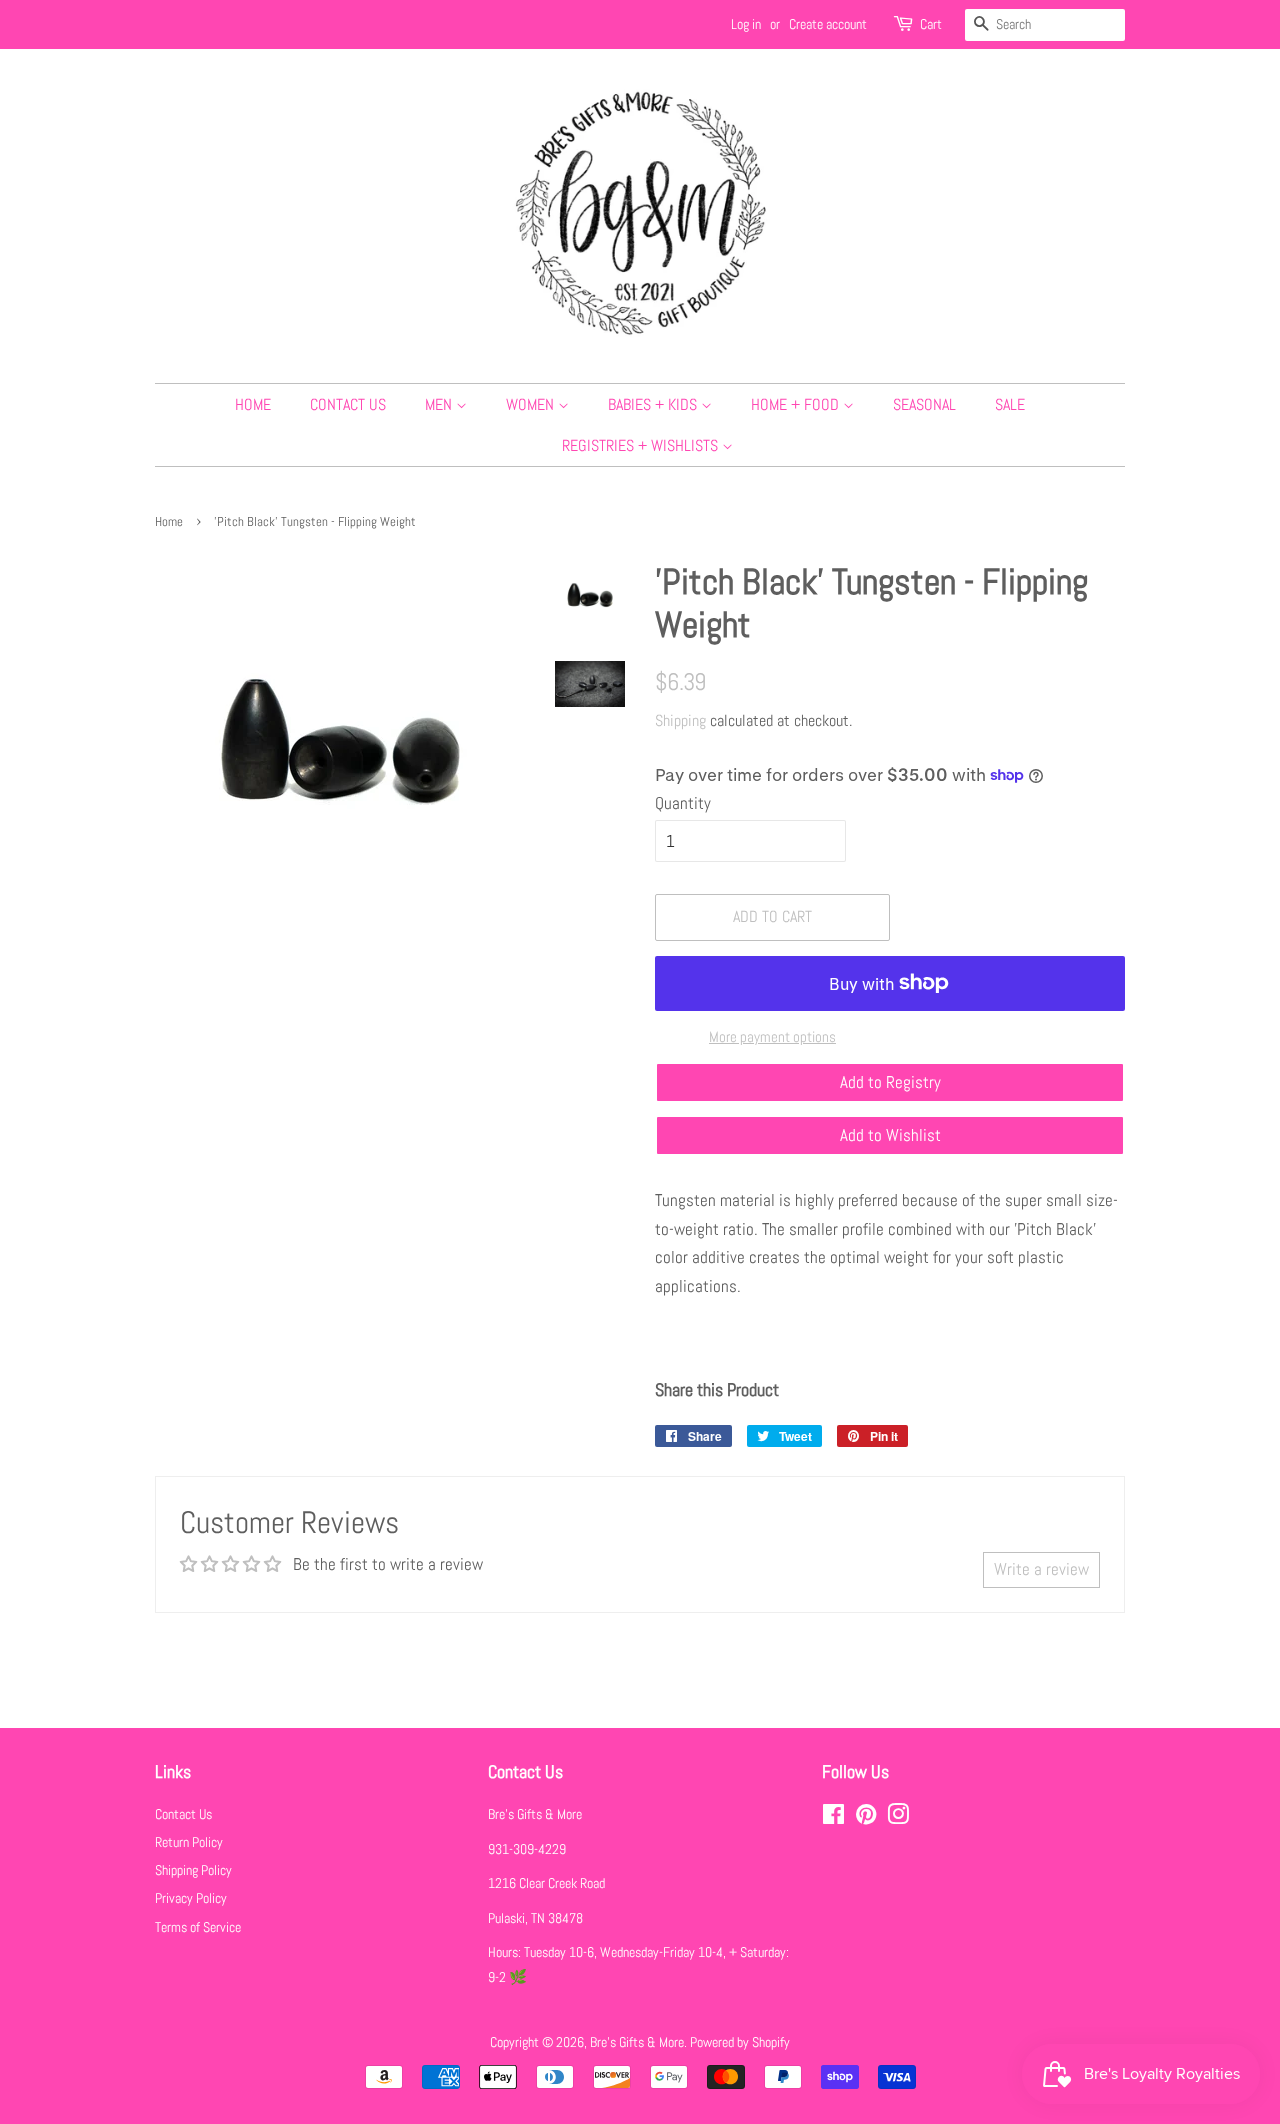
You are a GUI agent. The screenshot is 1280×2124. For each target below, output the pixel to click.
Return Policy (189, 1842)
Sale (1010, 404)
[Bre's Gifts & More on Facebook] (833, 1818)
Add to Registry (890, 1082)
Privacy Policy (191, 1898)
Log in (746, 24)
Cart (931, 24)
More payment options (772, 1036)
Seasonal (924, 404)
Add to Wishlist (890, 1135)
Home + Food (797, 404)
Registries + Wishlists (642, 445)
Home (253, 404)
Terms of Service (198, 1927)
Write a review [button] (1041, 1569)
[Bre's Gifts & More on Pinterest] (866, 1818)
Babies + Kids (654, 404)
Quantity (683, 803)
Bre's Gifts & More (637, 2042)
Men (440, 404)
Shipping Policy (193, 1870)
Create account (828, 24)
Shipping (680, 720)
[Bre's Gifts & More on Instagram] (898, 1818)
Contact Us (348, 404)
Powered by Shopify (740, 2042)
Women (532, 404)
